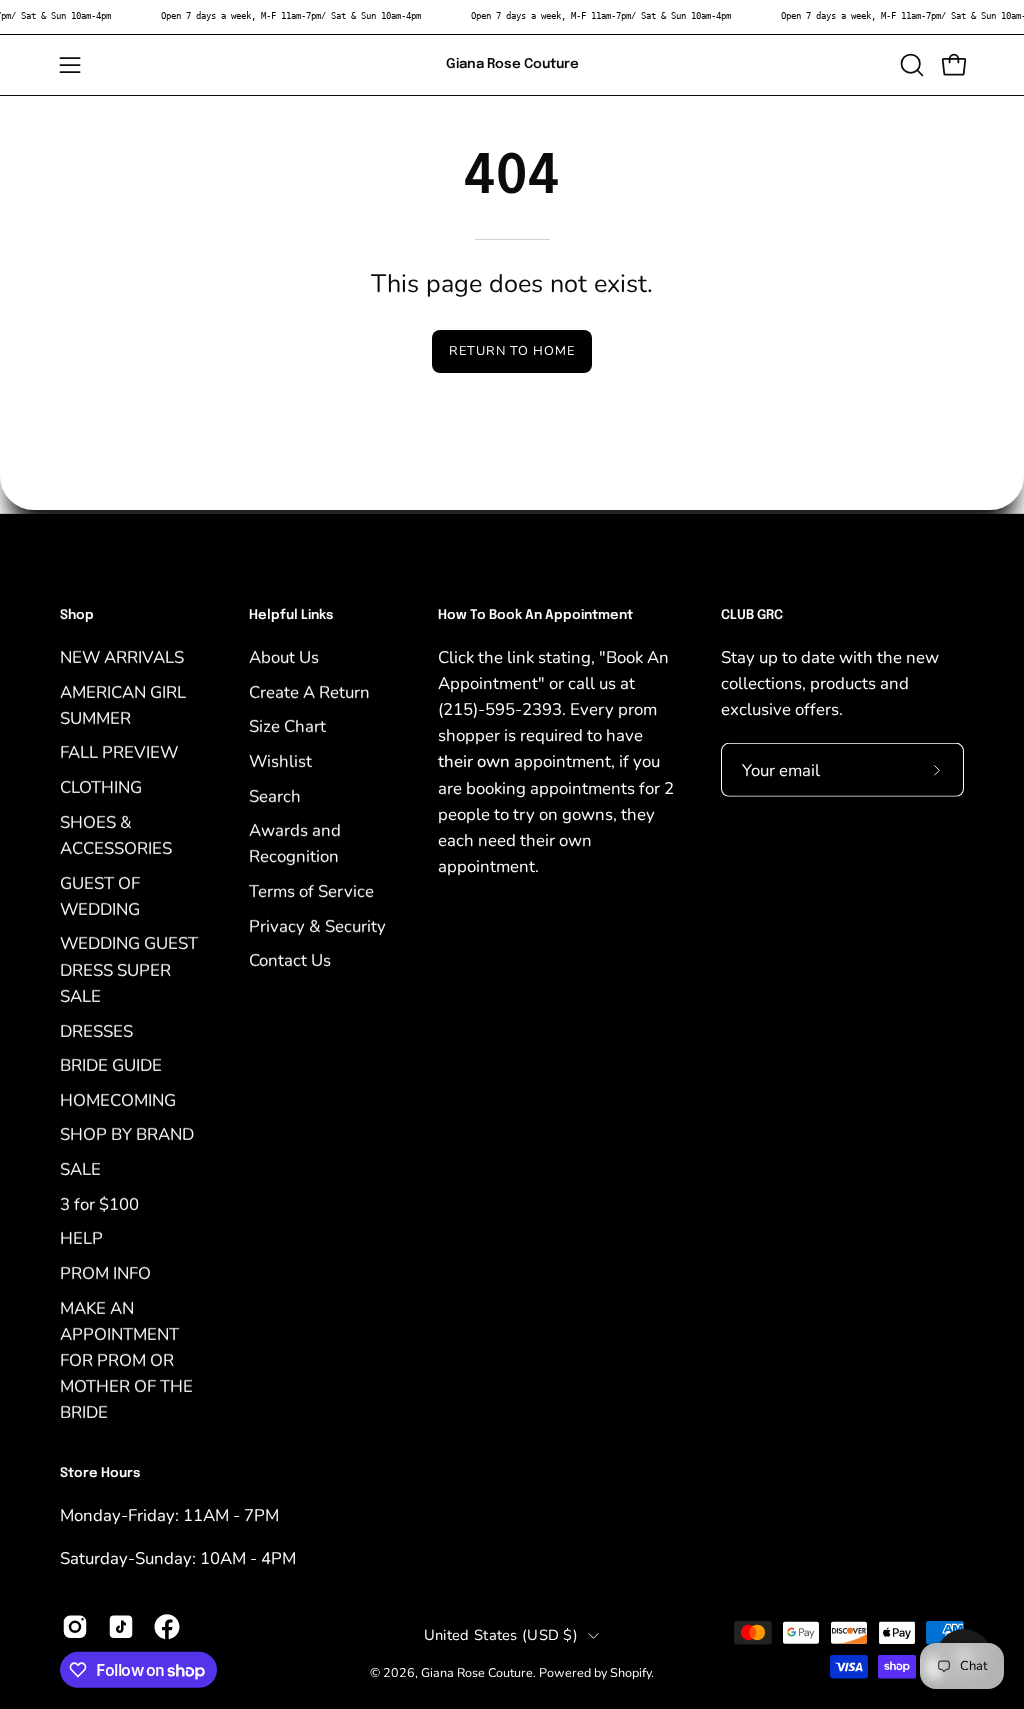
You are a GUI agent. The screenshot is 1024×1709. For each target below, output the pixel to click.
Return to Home (511, 351)
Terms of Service (311, 890)
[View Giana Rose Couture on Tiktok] (121, 1627)
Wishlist (280, 760)
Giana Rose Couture (512, 64)
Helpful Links (291, 615)
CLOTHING (101, 786)
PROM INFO (105, 1272)
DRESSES (96, 1030)
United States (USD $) (501, 1634)
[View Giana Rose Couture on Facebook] (167, 1627)
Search (275, 795)
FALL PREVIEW (119, 752)
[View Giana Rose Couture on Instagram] (75, 1627)
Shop (77, 615)
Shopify (630, 1672)
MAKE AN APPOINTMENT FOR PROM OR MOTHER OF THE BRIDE (126, 1360)
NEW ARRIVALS (122, 656)
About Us (284, 656)
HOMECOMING (118, 1099)
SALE (80, 1168)
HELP (81, 1238)
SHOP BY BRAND (127, 1134)
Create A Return (309, 691)
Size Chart (287, 726)
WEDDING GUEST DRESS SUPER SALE (129, 969)
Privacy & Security (317, 925)
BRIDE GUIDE (111, 1065)
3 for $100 (99, 1203)
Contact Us (290, 960)
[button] (910, 65)
